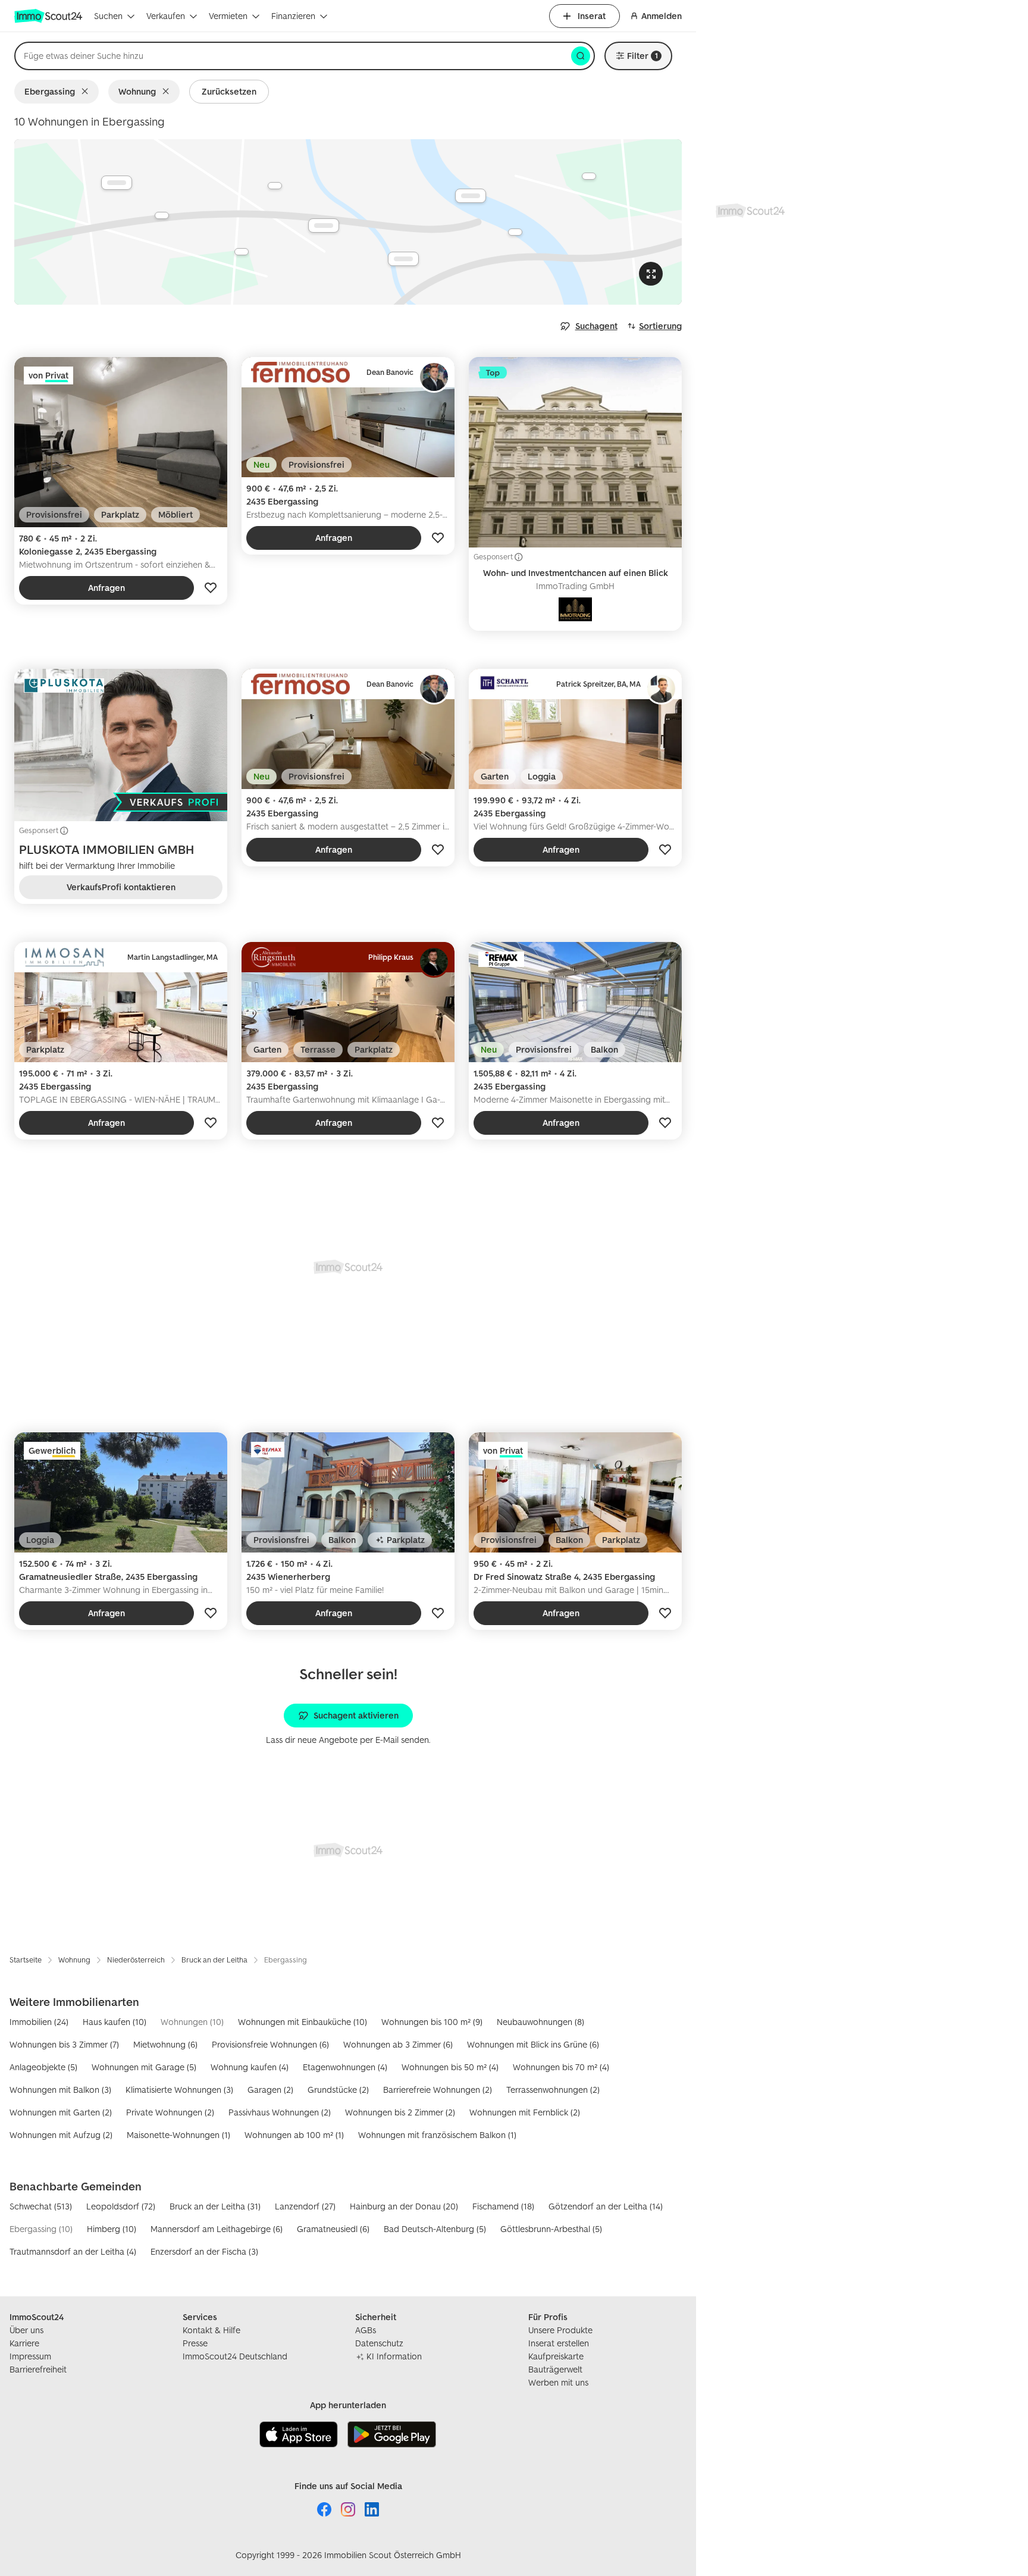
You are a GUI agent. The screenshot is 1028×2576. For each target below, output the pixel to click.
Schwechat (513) (41, 2206)
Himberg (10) (112, 2229)
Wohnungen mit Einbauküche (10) (303, 2022)
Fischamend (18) (503, 2206)
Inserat (592, 16)
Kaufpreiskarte (556, 2356)
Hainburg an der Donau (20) (404, 2206)
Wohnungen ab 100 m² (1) (294, 2135)
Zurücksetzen (229, 91)
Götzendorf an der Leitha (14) (606, 2206)
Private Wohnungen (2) (170, 2112)
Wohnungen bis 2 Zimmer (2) (400, 2112)
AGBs (366, 2330)
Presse (195, 2343)
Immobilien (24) (39, 2022)
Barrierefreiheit (38, 2369)
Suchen (108, 16)
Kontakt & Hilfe (211, 2330)
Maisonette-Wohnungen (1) (178, 2135)
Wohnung (137, 91)
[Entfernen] (87, 92)
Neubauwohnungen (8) (540, 2022)
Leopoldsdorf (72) (121, 2206)
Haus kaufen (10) (115, 2022)
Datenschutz (379, 2343)
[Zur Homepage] (49, 16)
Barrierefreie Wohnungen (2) (438, 2090)
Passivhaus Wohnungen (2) (280, 2112)
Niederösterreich (136, 1960)
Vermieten (228, 16)
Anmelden (662, 16)
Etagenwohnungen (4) (345, 2067)
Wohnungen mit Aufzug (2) (61, 2135)
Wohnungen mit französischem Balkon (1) (437, 2135)
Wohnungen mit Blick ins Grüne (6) (533, 2044)
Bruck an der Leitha (214, 1960)
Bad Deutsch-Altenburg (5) (435, 2229)
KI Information (394, 2356)
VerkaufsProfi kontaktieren (121, 887)
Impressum (30, 2356)
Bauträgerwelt (555, 2369)
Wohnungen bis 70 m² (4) (561, 2067)
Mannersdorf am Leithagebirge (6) (217, 2229)
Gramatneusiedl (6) (333, 2229)
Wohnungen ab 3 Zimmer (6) (398, 2044)
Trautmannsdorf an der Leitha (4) (73, 2251)
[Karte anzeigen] (348, 222)
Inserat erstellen (559, 2343)
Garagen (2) (270, 2090)
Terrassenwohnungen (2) (553, 2090)
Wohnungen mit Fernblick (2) (525, 2112)
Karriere (24, 2343)
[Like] (211, 588)
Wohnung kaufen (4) (250, 2067)
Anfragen (106, 588)
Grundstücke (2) (338, 2090)
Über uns (26, 2330)
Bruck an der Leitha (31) (215, 2206)
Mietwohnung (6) (165, 2044)
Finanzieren (293, 16)
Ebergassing (50, 91)
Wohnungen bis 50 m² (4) (450, 2067)
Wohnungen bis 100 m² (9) (432, 2022)
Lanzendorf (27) (305, 2206)
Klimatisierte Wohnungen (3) (179, 2090)
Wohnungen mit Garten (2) (61, 2112)
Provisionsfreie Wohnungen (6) (270, 2044)
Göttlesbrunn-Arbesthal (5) (551, 2229)
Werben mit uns (558, 2382)
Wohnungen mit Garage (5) (144, 2067)
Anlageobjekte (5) (43, 2067)
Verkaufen (166, 16)
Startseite (26, 1960)
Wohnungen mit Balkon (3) (60, 2090)
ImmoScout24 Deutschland (235, 2356)
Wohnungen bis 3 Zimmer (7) (64, 2044)
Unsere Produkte (560, 2330)
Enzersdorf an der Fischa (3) (204, 2251)
